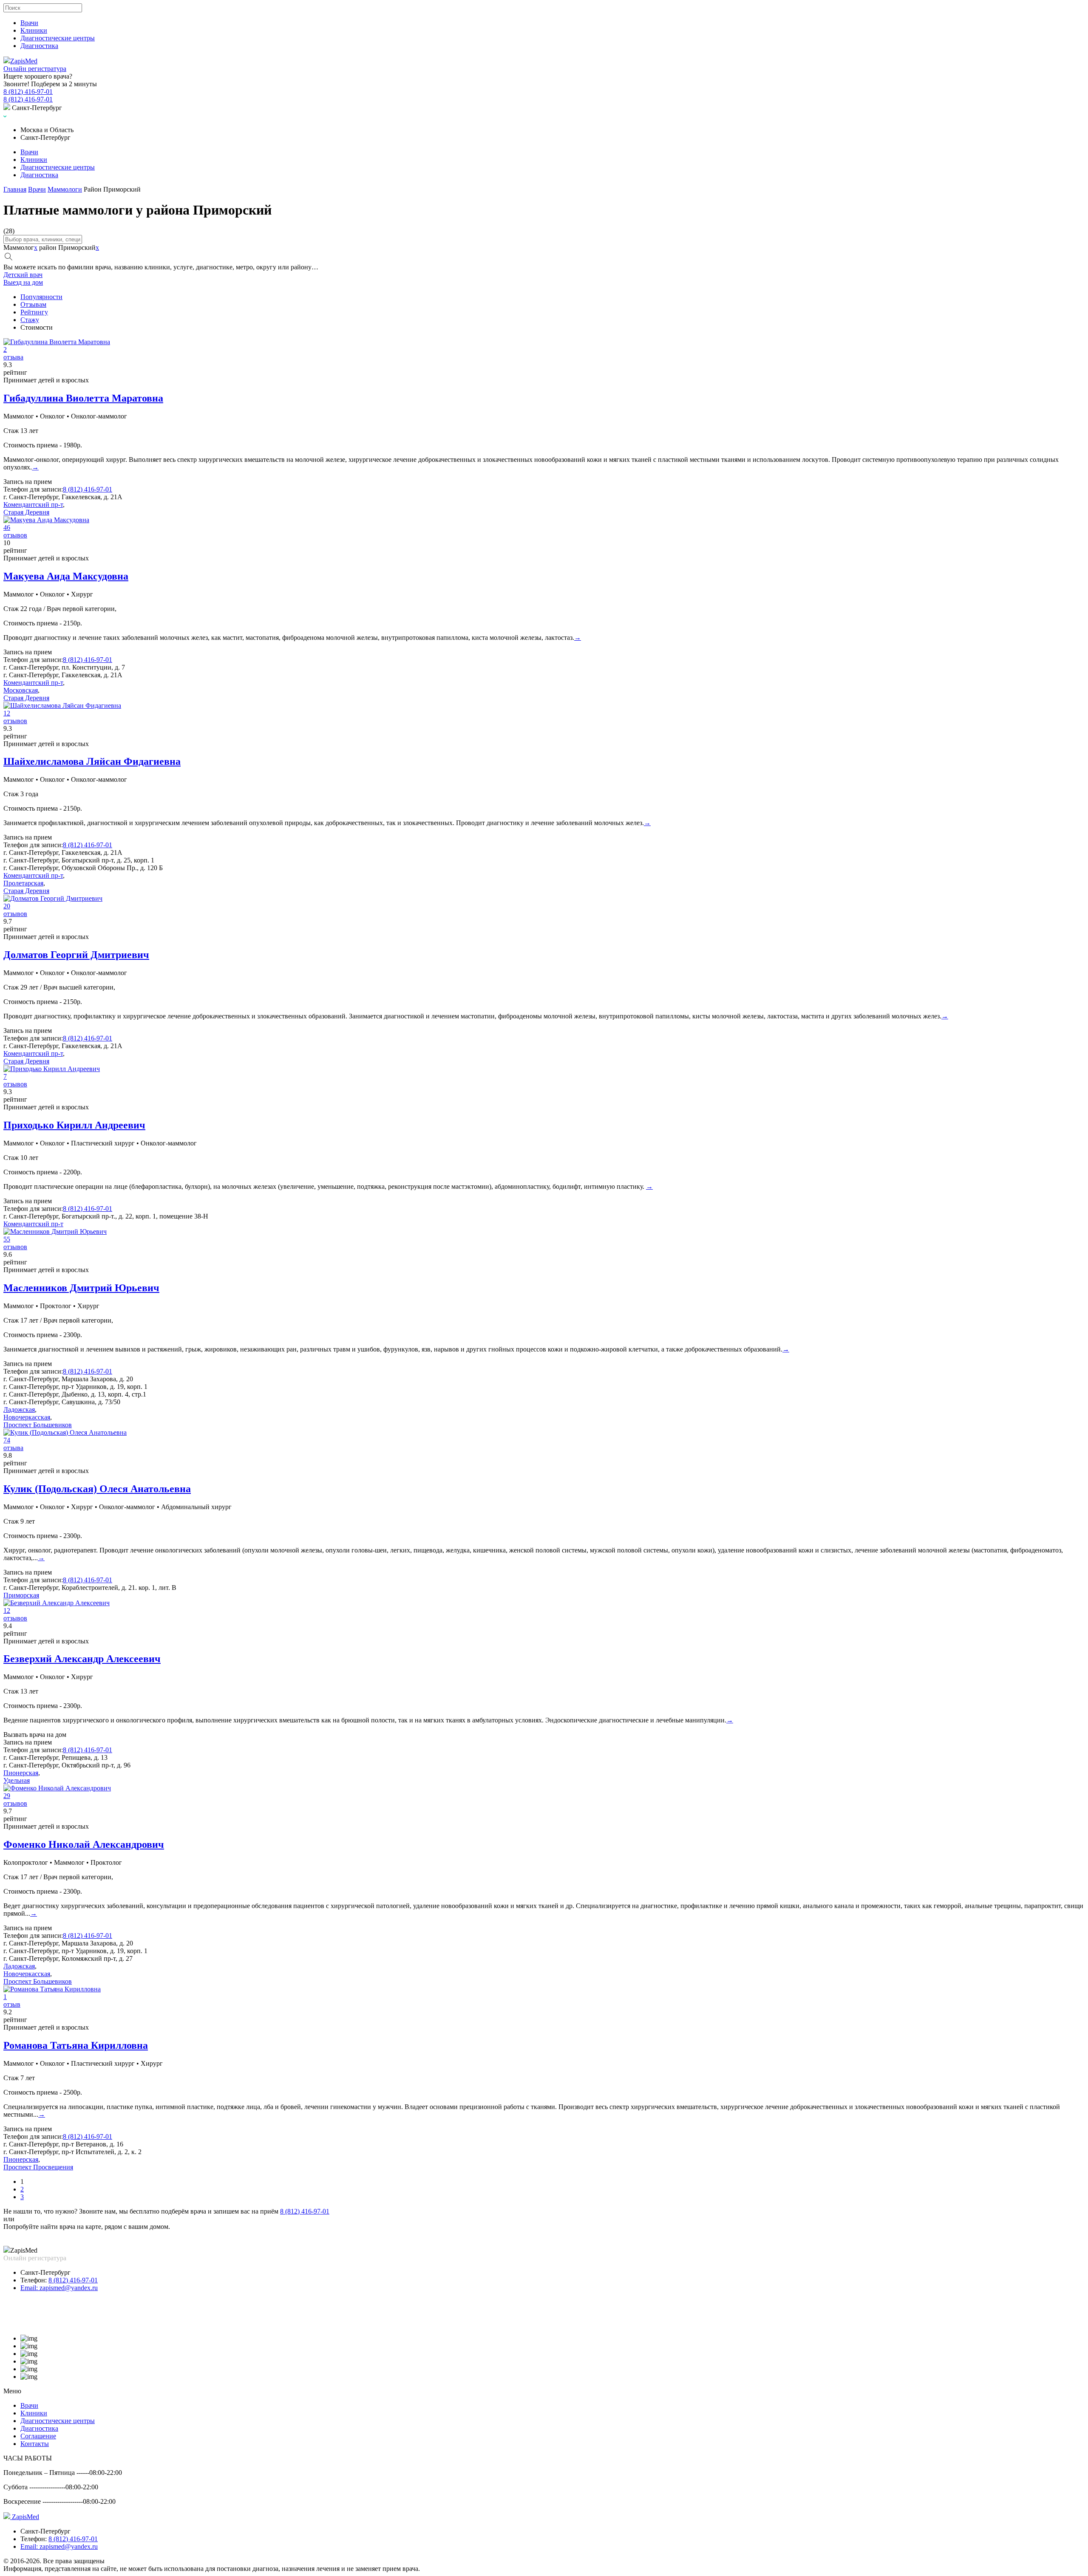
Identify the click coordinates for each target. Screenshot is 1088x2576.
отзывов (15, 535)
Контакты (35, 2444)
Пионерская (21, 1773)
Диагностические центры (58, 38)
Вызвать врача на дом (35, 1735)
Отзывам (33, 304)
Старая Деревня (26, 512)
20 (7, 906)
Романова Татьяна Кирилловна (76, 2045)
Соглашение (38, 2436)
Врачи (29, 23)
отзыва (13, 357)
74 (7, 1440)
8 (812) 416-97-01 (88, 1371)
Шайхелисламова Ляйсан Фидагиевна (92, 761)
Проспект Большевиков (38, 1425)
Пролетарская (23, 883)
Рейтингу (34, 312)
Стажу (30, 320)
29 (7, 1796)
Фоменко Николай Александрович (84, 1844)
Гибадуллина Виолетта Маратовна (83, 398)
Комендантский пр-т (33, 505)
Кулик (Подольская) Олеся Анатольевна (97, 1489)
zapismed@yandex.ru (59, 2288)
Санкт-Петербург (45, 2272)
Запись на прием (28, 482)
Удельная (17, 1780)
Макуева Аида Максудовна (66, 576)
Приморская (21, 1595)
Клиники (34, 30)
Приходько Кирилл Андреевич (74, 1125)
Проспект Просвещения (38, 2167)
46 (7, 527)
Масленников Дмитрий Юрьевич (81, 1288)
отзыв (12, 2004)
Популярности (41, 297)
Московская (21, 690)
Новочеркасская (27, 1417)
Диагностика (39, 46)
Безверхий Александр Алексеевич (82, 1659)
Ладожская (19, 1410)
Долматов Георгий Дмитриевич (76, 955)
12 (7, 713)
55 (7, 1239)
